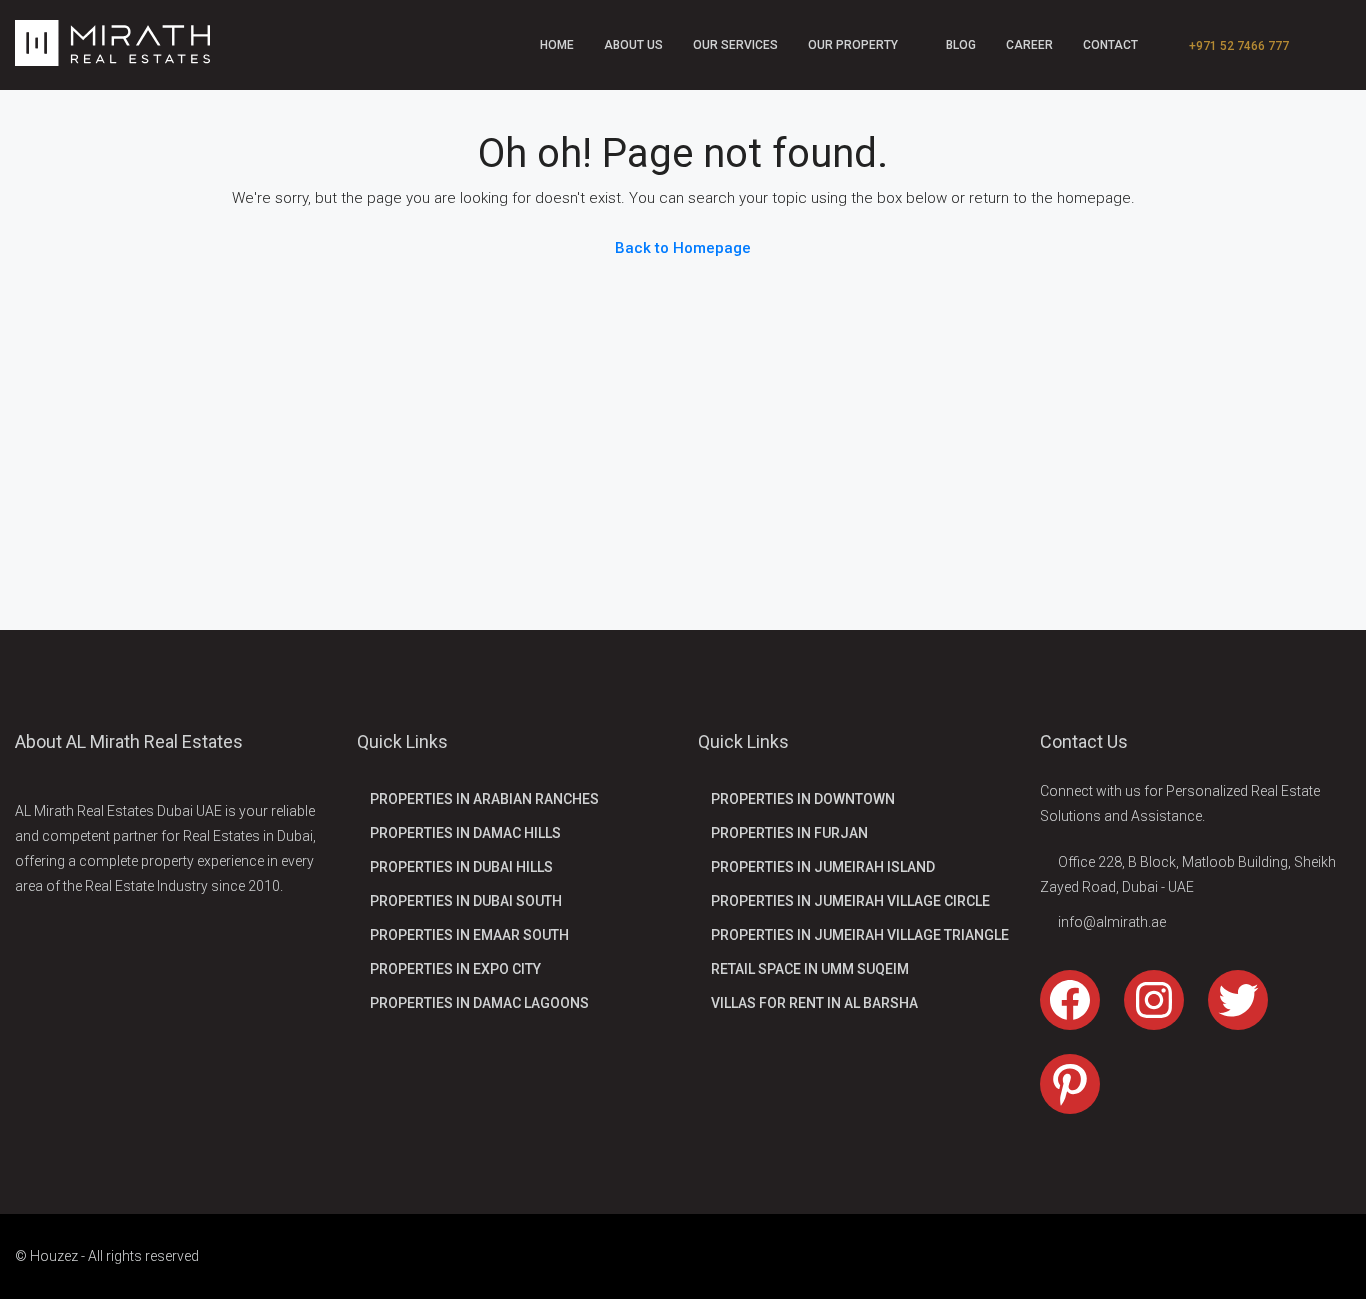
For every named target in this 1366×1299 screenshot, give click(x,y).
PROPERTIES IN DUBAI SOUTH (466, 901)
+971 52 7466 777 (1237, 46)
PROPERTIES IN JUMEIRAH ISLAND (823, 867)
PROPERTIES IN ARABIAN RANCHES (484, 799)
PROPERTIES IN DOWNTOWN (803, 799)
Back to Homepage (683, 248)
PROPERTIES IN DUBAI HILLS (461, 867)
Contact (1110, 45)
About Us (633, 45)
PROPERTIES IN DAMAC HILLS (465, 833)
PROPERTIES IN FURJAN (789, 833)
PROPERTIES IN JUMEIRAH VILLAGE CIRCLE (850, 901)
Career (1029, 45)
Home (557, 45)
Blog (961, 45)
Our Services (735, 45)
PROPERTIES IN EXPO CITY (455, 969)
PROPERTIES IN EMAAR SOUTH (469, 935)
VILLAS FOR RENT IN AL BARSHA (814, 1003)
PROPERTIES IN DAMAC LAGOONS (479, 1003)
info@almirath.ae (1112, 922)
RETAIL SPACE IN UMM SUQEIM (810, 969)
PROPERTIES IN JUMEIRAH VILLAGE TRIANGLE (860, 935)
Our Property (853, 45)
